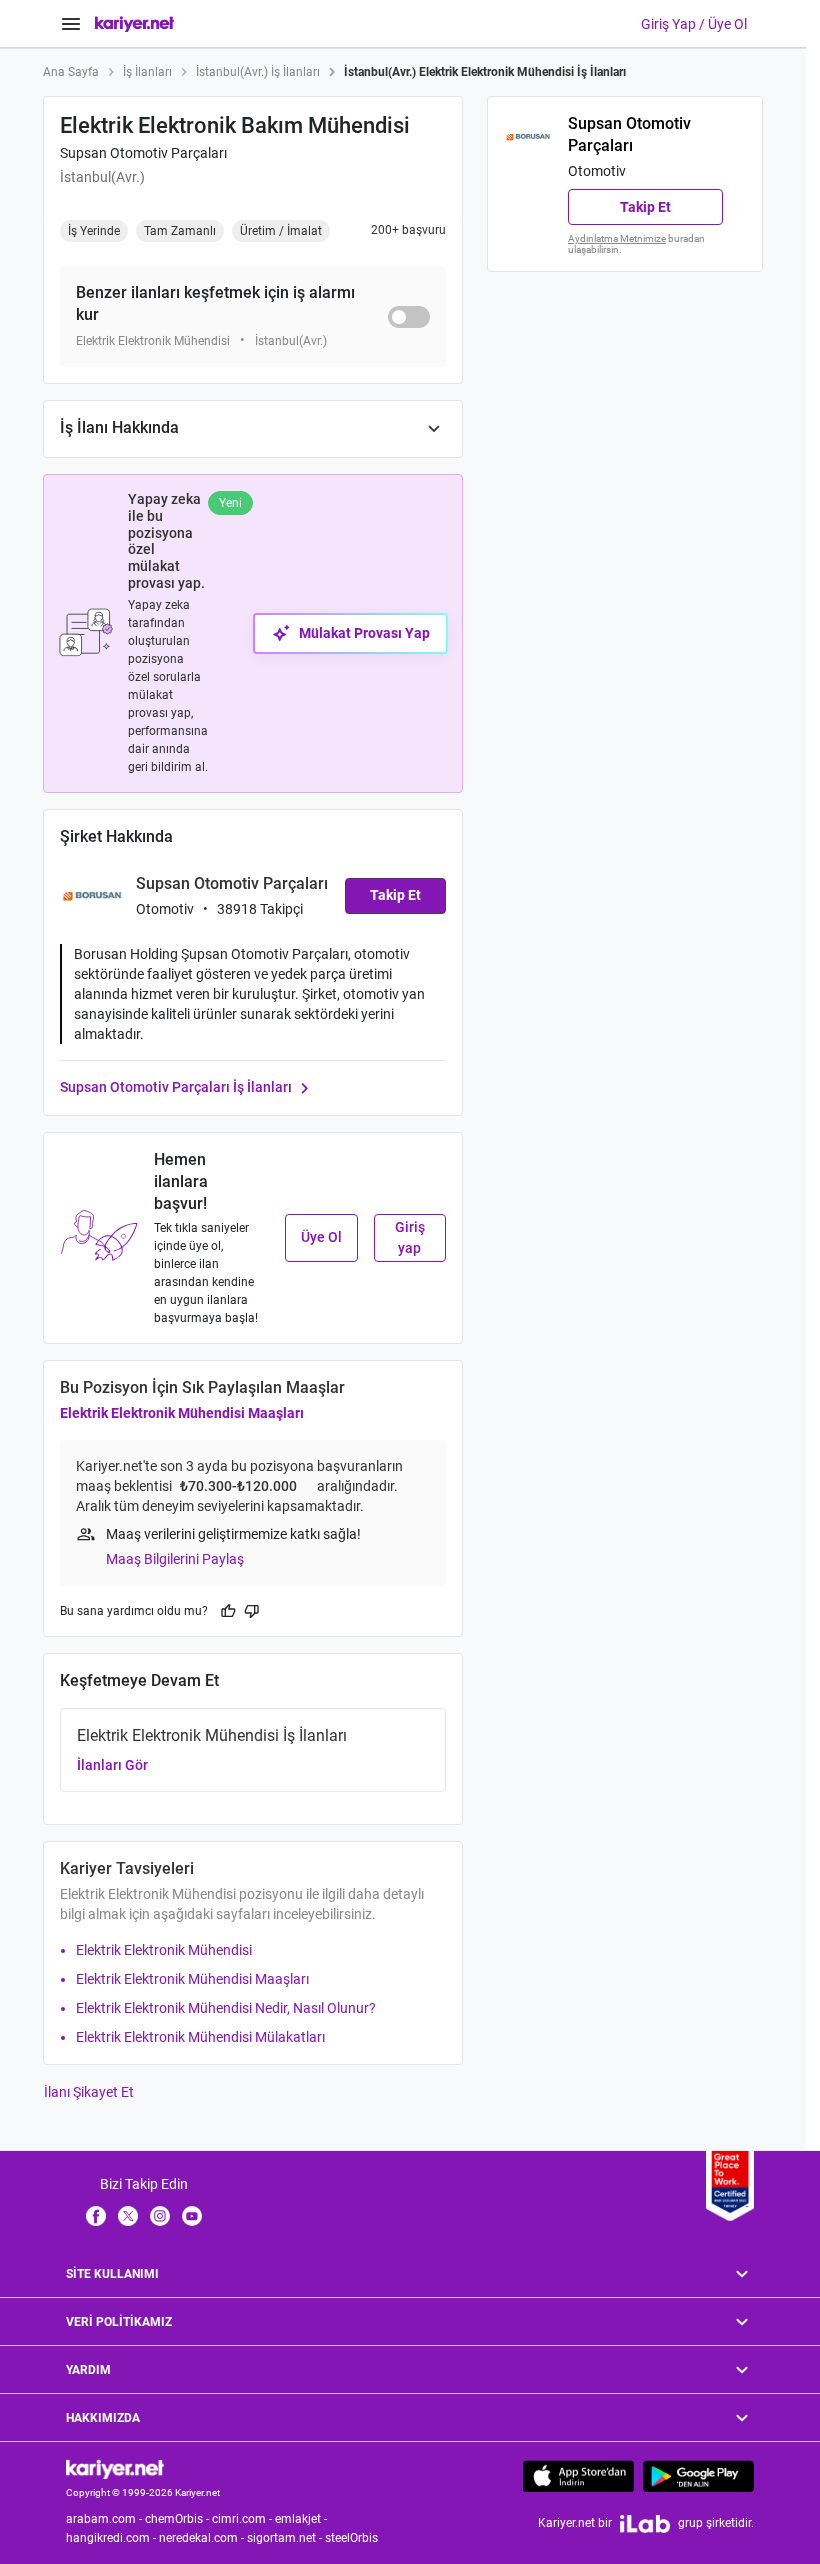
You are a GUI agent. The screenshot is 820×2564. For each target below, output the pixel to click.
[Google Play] (698, 2476)
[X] (128, 2215)
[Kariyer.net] (115, 2468)
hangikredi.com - (112, 2538)
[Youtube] (192, 2215)
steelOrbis (351, 2538)
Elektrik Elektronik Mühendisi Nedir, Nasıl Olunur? (226, 2008)
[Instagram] (160, 2215)
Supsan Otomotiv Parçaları (143, 153)
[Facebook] (96, 2215)
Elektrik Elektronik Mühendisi (164, 1950)
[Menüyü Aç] (71, 24)
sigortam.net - (286, 2538)
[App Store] (578, 2476)
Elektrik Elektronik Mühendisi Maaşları (182, 1413)
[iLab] (645, 2523)
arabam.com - (105, 2519)
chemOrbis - (178, 2519)
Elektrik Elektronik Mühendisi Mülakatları (200, 2037)
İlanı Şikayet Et (89, 2092)
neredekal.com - (203, 2538)
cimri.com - (243, 2519)
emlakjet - (302, 2519)
